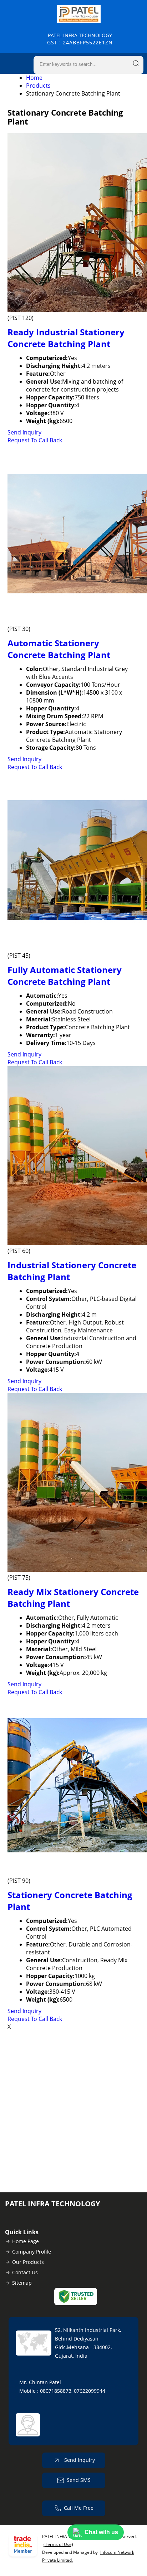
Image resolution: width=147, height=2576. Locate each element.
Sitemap (22, 2283)
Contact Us (25, 2272)
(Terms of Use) (58, 2544)
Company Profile (32, 2252)
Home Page (26, 2241)
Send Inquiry (24, 432)
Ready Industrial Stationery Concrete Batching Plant (66, 338)
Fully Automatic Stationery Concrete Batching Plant (65, 976)
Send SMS (79, 2480)
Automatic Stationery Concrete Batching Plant (59, 649)
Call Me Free (79, 2508)
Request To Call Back (35, 440)
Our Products (28, 2262)
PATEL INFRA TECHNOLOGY (80, 39)
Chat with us (101, 2532)
